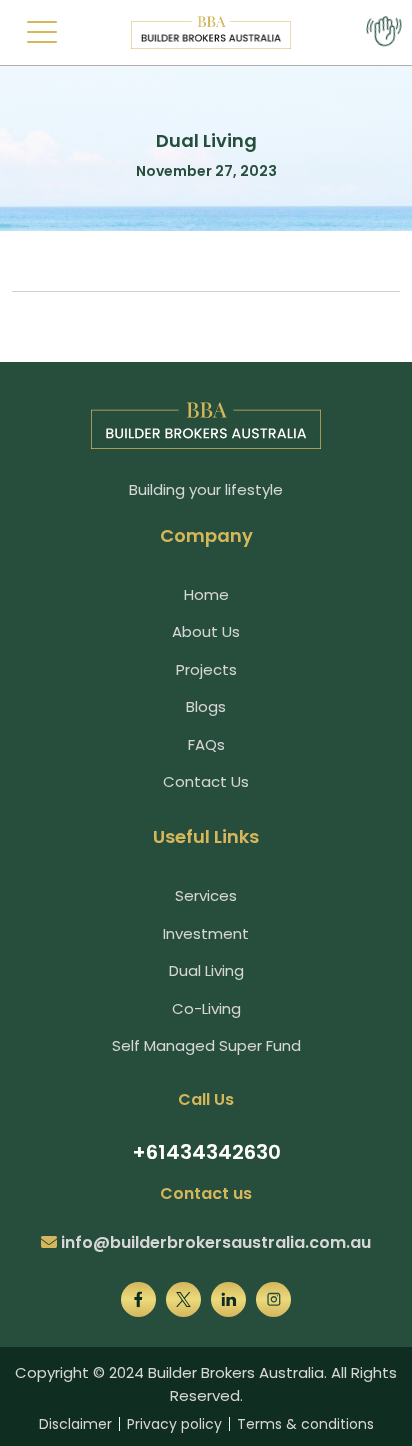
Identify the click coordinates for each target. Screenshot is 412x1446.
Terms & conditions (305, 1424)
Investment (206, 933)
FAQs (206, 744)
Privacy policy (174, 1424)
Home (206, 594)
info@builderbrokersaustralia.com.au (216, 1242)
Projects (206, 669)
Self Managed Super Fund (206, 1045)
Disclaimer (75, 1424)
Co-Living (206, 1008)
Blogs (206, 706)
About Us (206, 631)
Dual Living (206, 970)
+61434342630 (206, 1152)
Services (206, 895)
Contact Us (206, 781)
